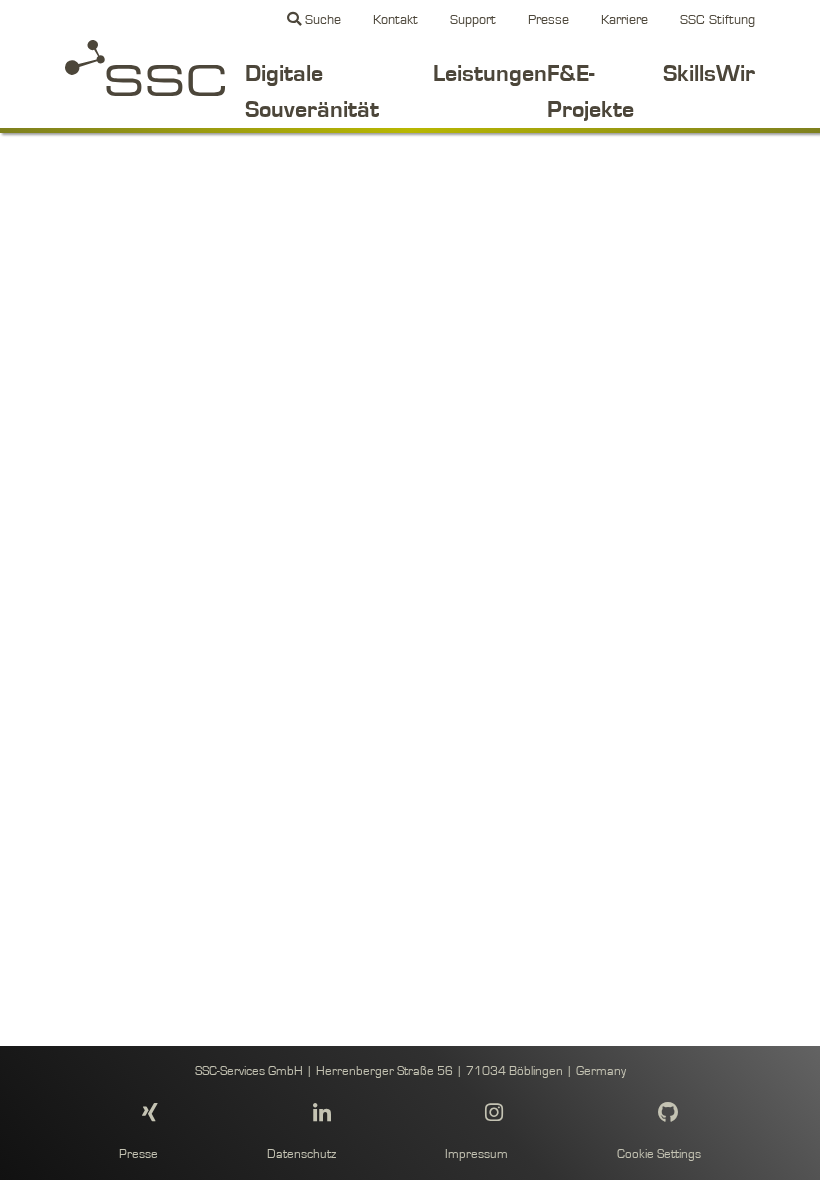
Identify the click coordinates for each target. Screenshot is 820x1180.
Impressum (476, 1154)
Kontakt (395, 19)
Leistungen (490, 74)
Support (473, 19)
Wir (735, 74)
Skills (689, 74)
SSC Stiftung (717, 19)
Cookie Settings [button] (659, 1154)
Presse (548, 19)
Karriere (624, 19)
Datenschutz (301, 1154)
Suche (321, 19)
